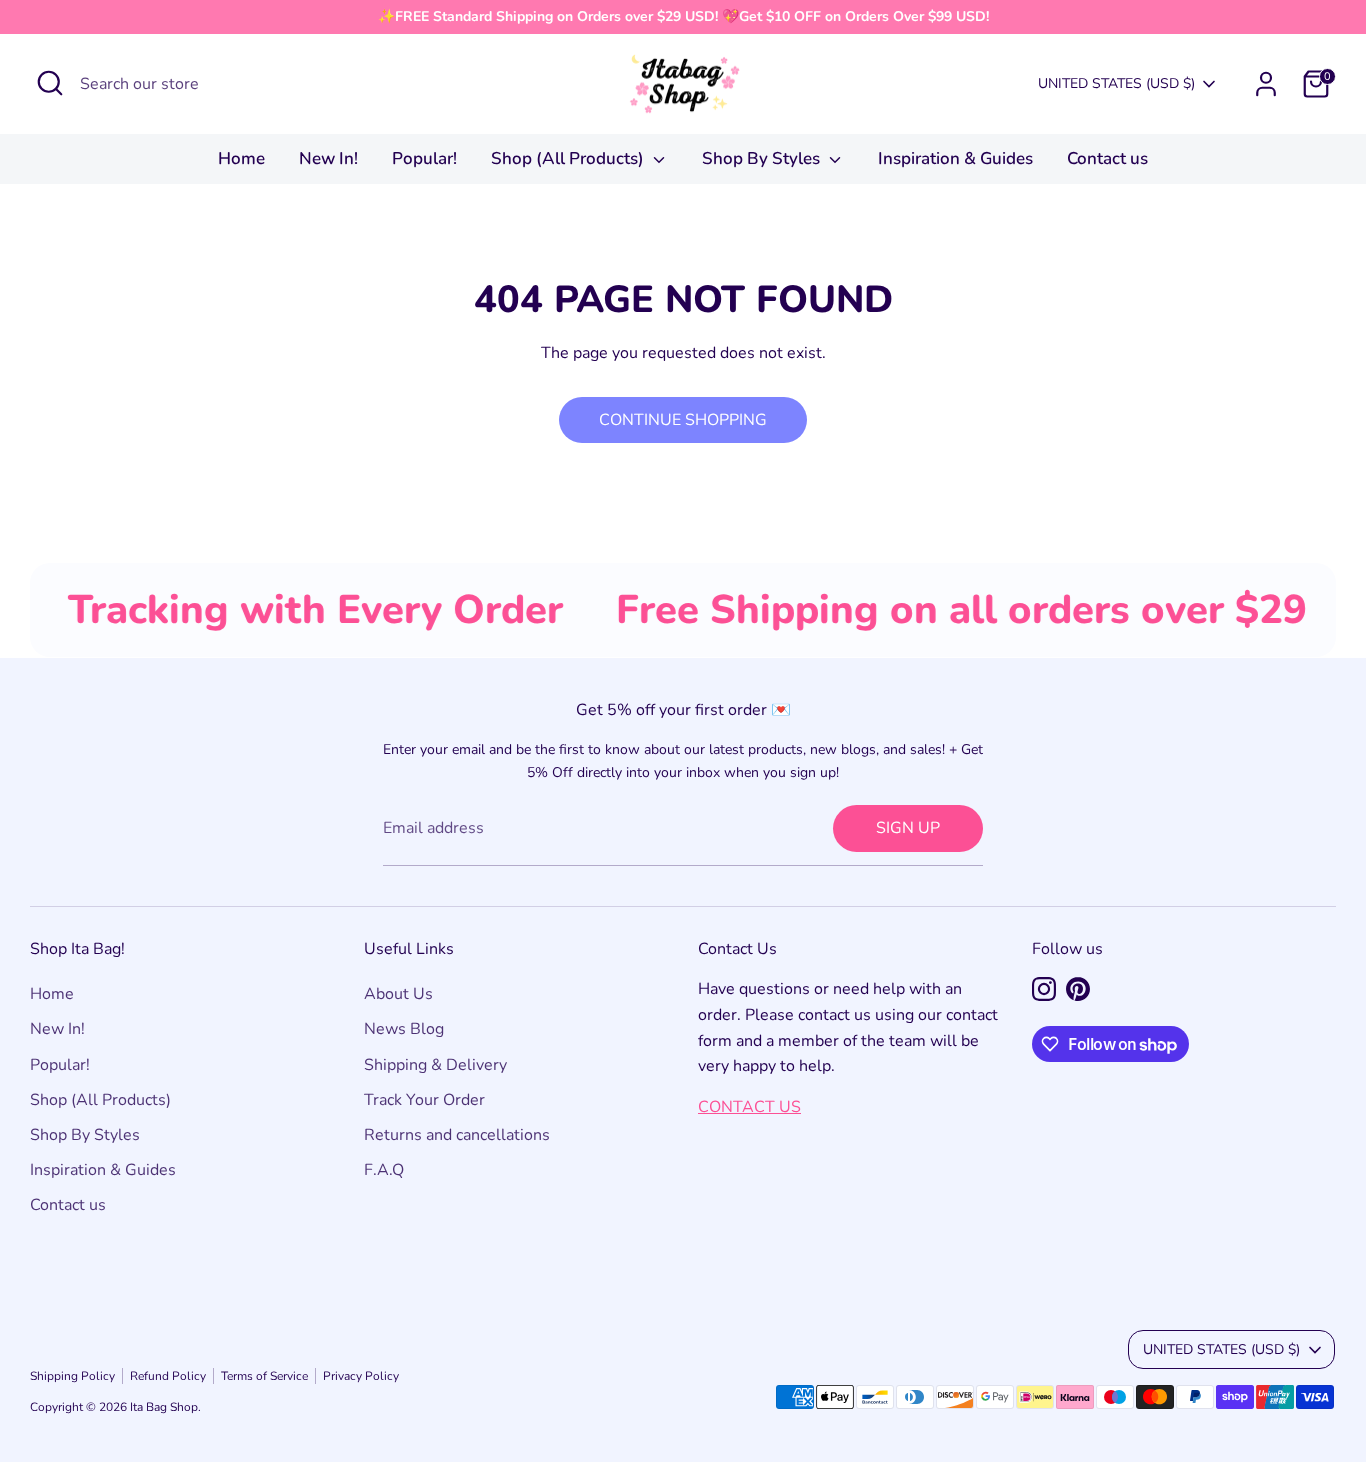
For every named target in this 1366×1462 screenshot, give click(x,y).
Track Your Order (424, 1100)
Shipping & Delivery (435, 1065)
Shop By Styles (763, 158)
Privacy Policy (361, 1376)
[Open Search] (50, 83)
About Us (398, 994)
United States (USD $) (1116, 83)
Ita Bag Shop (164, 1407)
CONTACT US (749, 1107)
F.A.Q (384, 1170)
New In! (328, 158)
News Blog (404, 1029)
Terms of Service (264, 1376)
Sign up (908, 828)
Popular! (424, 158)
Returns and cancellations (457, 1135)
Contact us (1107, 158)
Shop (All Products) (569, 158)
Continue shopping (683, 420)
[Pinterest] (1078, 989)
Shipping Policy (72, 1376)
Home (241, 158)
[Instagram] (1044, 989)
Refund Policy (168, 1376)
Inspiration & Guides (955, 158)
